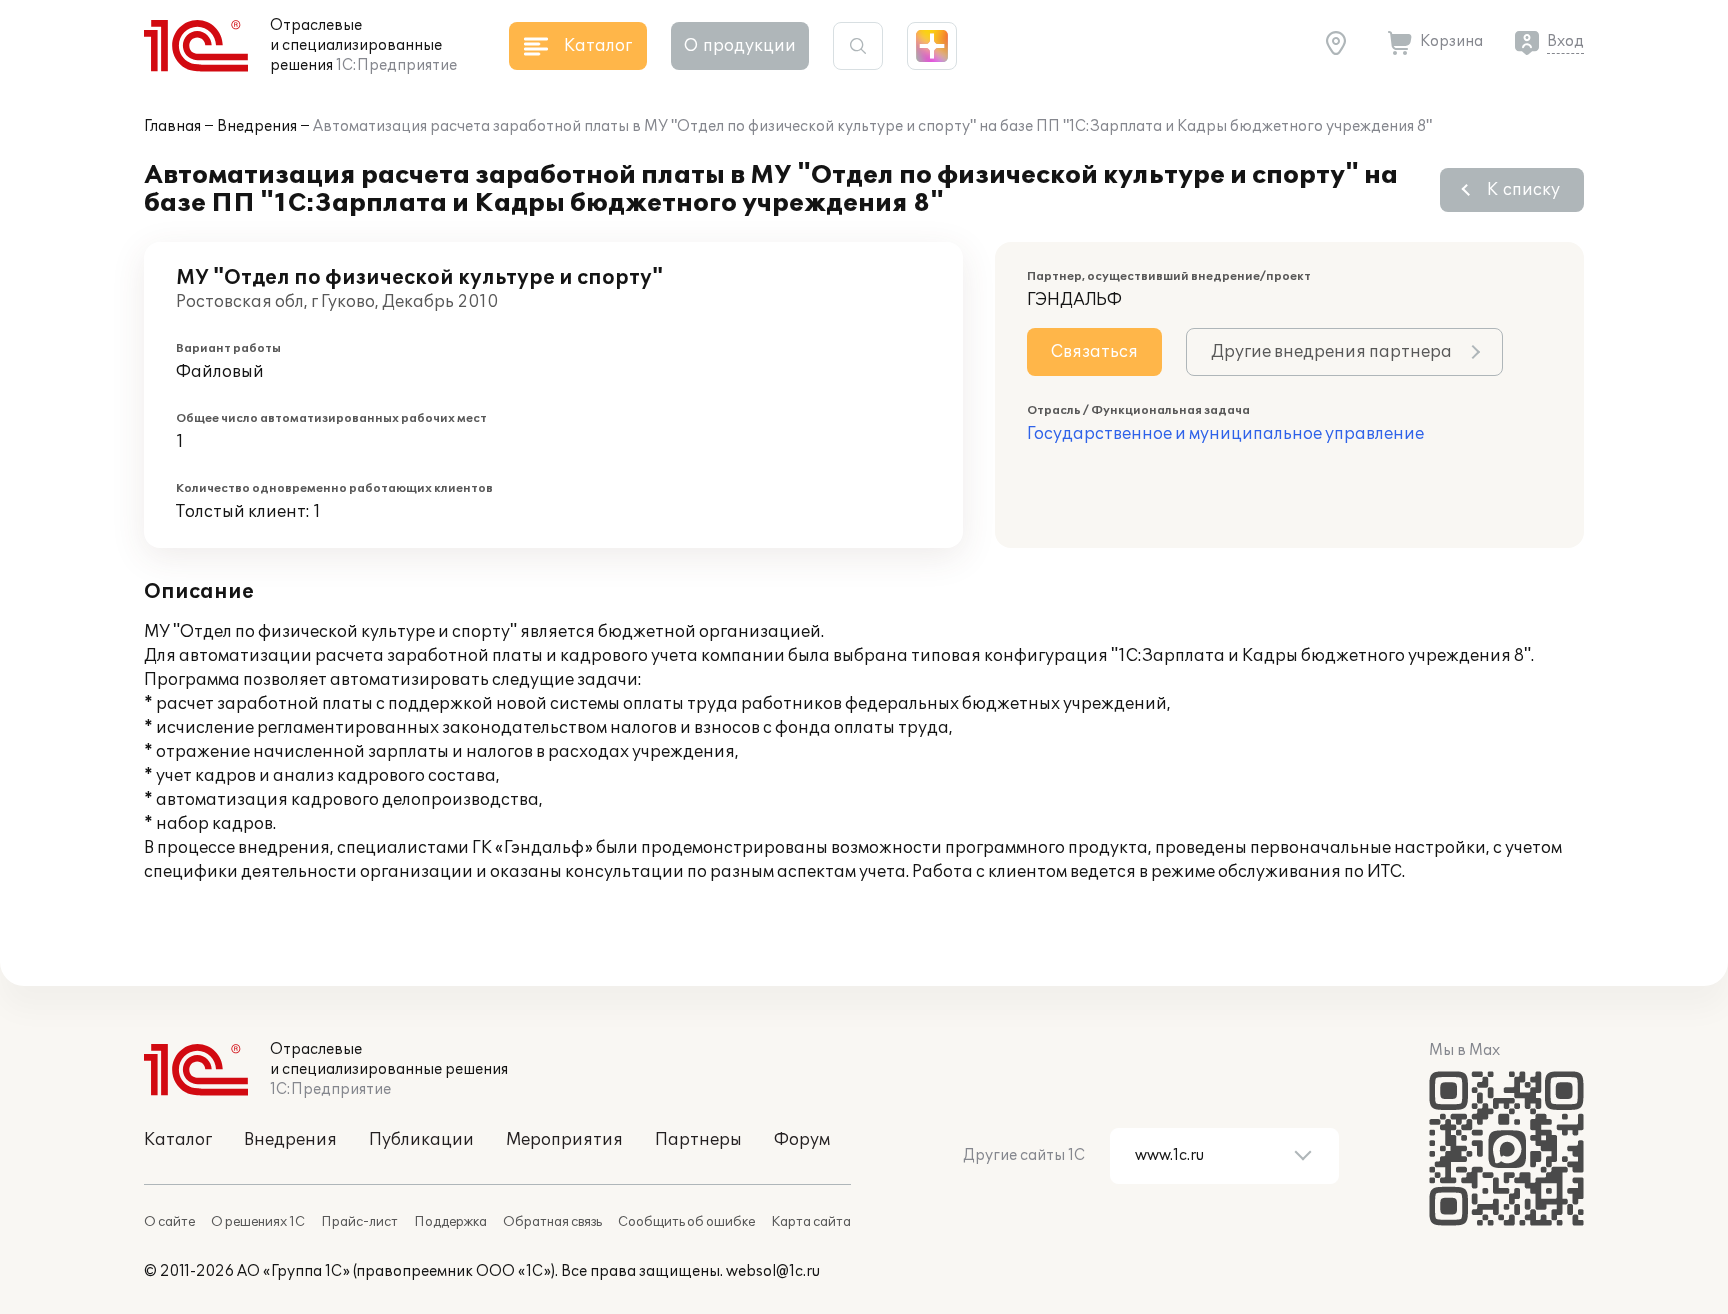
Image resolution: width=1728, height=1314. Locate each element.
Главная (172, 126)
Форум (802, 1140)
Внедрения (257, 126)
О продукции (740, 46)
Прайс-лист (359, 1222)
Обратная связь (552, 1222)
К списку (1523, 190)
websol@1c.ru (773, 1271)
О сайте (169, 1222)
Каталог (178, 1140)
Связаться (1094, 352)
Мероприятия (564, 1140)
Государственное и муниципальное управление (1225, 434)
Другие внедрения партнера (1331, 352)
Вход (1565, 41)
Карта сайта (811, 1222)
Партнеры (698, 1140)
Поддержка (450, 1222)
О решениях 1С (258, 1222)
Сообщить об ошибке (686, 1222)
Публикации (421, 1140)
